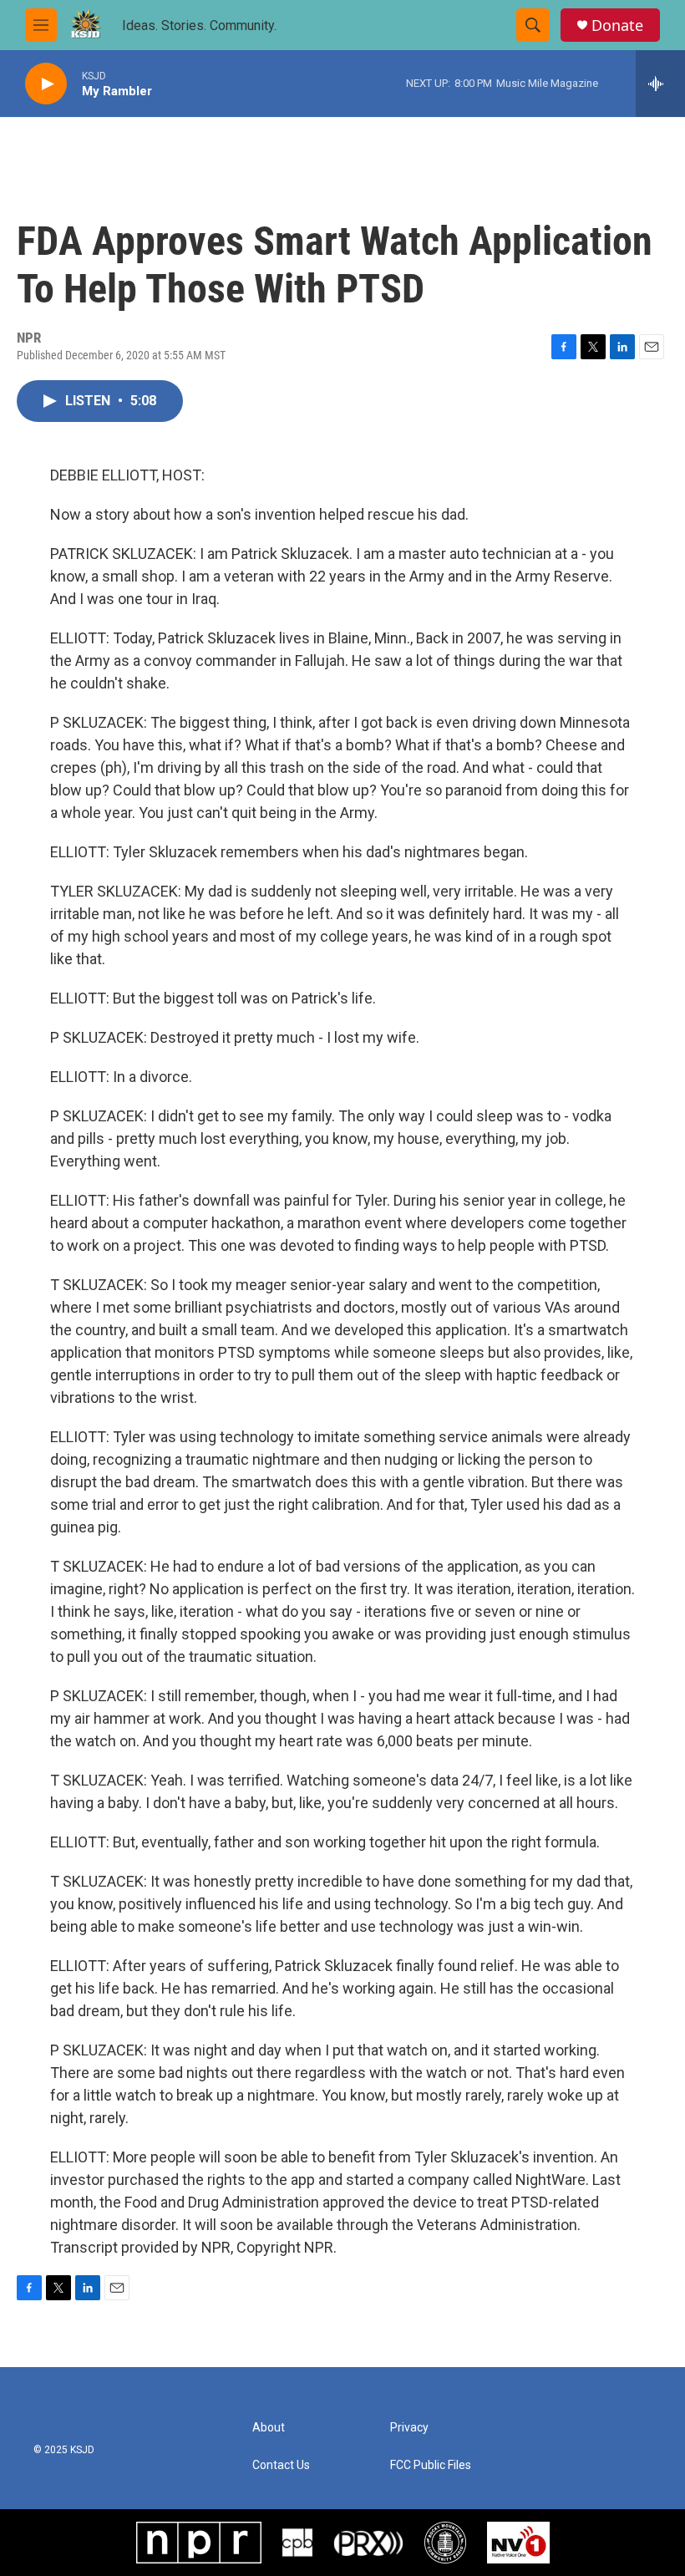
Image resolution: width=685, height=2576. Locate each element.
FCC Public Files (431, 2465)
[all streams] (660, 84)
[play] (46, 84)
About (269, 2428)
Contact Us (281, 2465)
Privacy (409, 2428)
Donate (617, 25)
